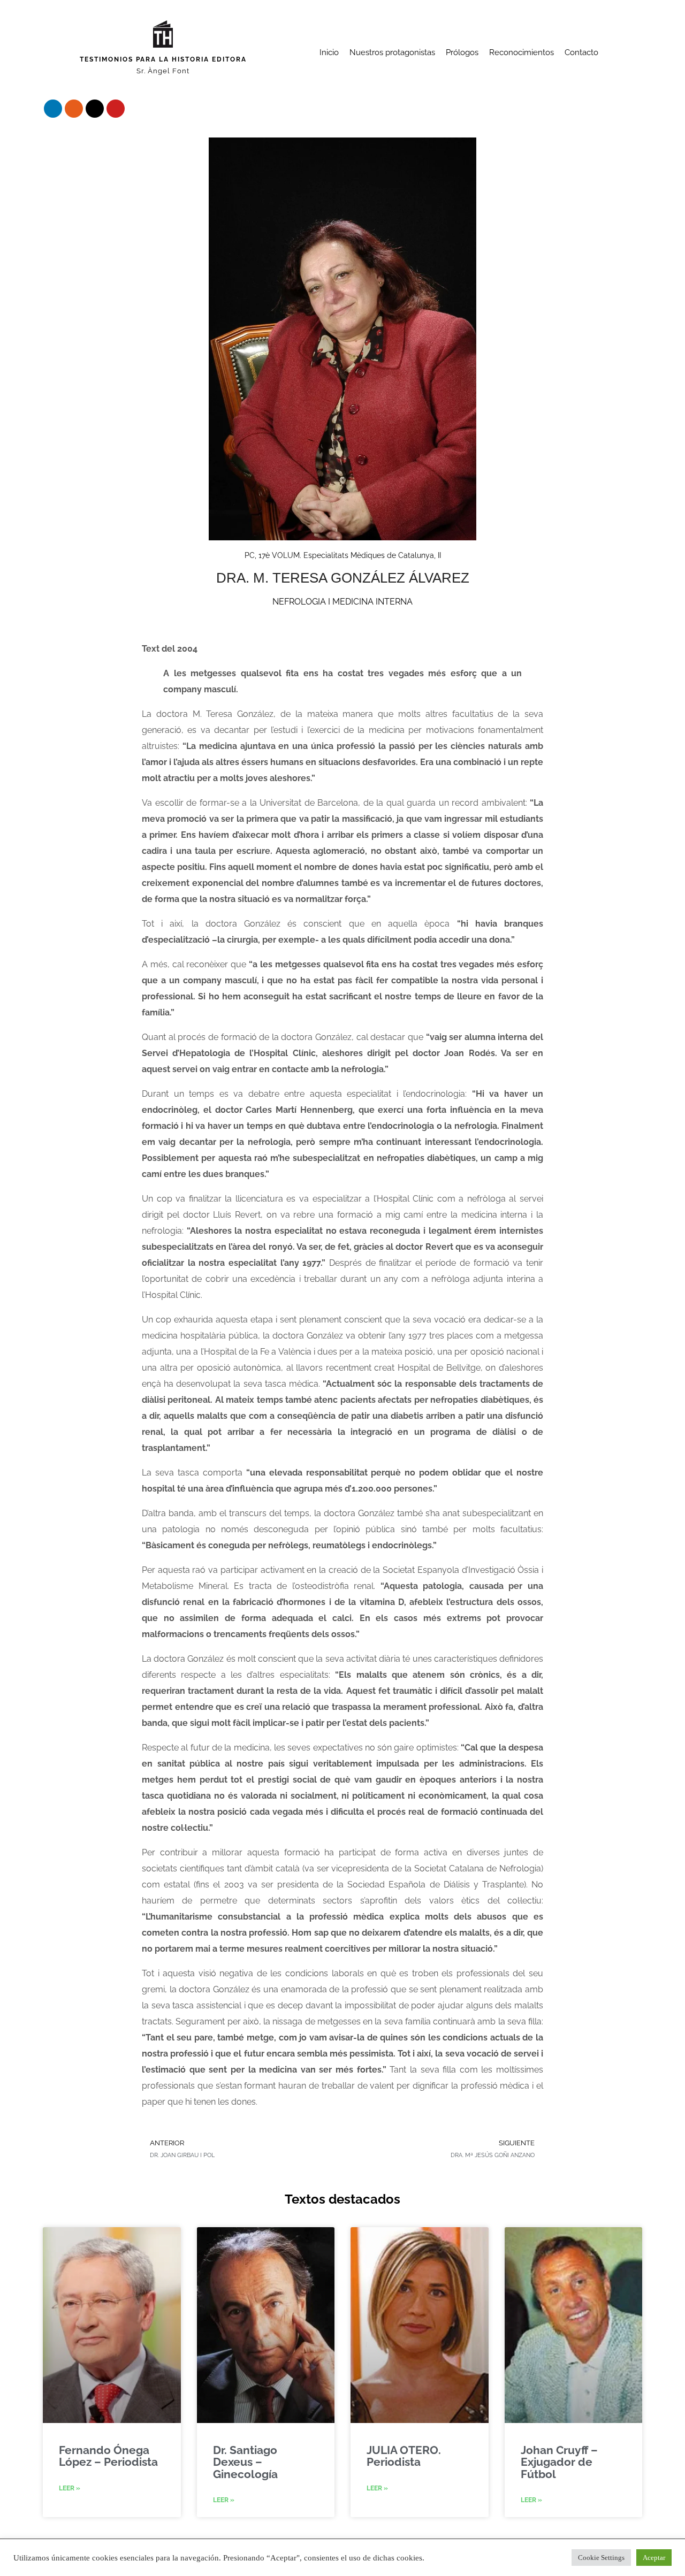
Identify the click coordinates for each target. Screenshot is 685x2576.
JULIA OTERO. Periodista (404, 2456)
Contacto (581, 52)
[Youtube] (116, 109)
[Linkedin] (53, 109)
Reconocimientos (522, 52)
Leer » (70, 2488)
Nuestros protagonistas (392, 52)
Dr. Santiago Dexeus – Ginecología (245, 2462)
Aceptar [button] (654, 2558)
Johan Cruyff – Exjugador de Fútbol (559, 2462)
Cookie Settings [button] (601, 2558)
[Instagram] (74, 109)
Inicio (329, 52)
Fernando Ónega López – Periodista (108, 2456)
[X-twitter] (95, 109)
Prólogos (462, 52)
